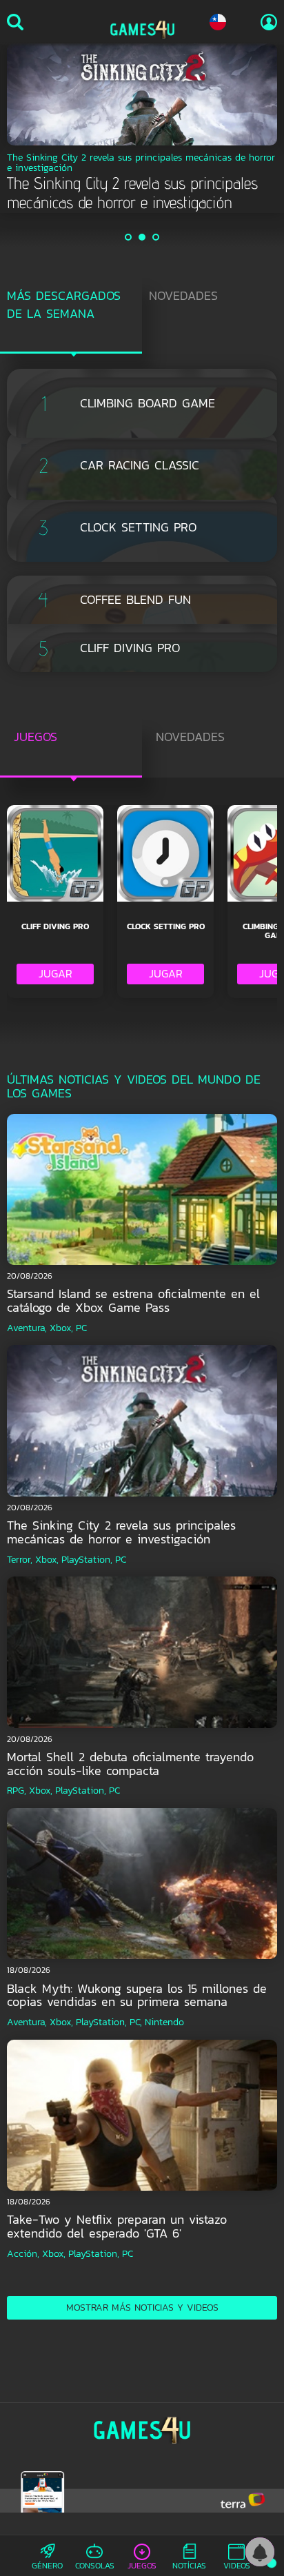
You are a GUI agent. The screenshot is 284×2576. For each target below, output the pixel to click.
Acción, (23, 2254)
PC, (136, 2022)
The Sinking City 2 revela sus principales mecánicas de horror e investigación (121, 1532)
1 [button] (129, 237)
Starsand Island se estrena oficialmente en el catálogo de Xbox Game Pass (133, 1300)
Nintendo (164, 2022)
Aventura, (27, 1328)
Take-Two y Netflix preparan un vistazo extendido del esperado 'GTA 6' (117, 2226)
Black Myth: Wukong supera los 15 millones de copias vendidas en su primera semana (137, 1995)
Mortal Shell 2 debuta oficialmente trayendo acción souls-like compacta (130, 1764)
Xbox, (61, 1328)
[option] (142, 128)
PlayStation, (87, 1560)
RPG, (17, 1791)
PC (81, 1328)
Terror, (20, 1560)
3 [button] (156, 237)
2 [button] (143, 237)
